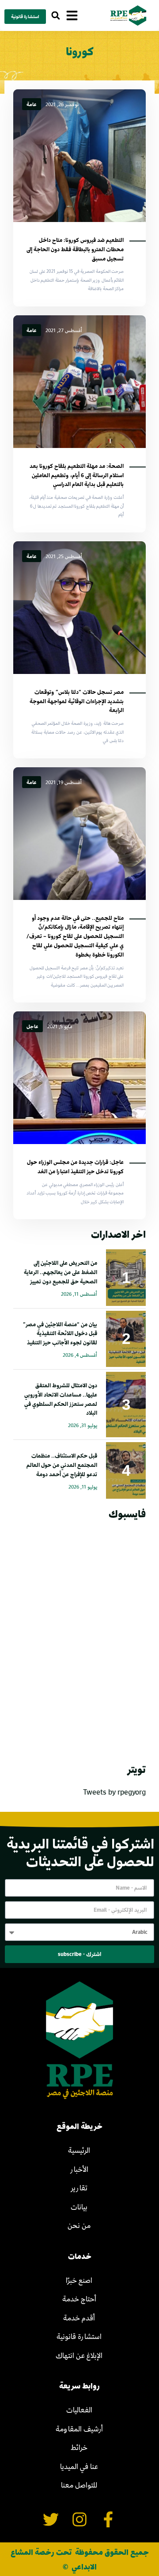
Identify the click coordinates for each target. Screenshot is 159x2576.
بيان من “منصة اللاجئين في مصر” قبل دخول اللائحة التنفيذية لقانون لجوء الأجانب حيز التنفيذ (60, 1333)
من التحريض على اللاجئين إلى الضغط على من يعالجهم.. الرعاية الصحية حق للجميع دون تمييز (61, 1272)
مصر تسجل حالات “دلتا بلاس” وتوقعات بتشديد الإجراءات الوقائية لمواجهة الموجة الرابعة (77, 701)
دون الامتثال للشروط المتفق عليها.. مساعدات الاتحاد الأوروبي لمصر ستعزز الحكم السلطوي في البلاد (61, 1399)
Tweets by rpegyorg (114, 1792)
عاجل (32, 1026)
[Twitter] (51, 2520)
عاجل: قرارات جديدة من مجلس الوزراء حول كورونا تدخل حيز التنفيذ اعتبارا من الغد (75, 1166)
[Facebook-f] (108, 2520)
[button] (55, 16)
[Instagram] (80, 2520)
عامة (32, 104)
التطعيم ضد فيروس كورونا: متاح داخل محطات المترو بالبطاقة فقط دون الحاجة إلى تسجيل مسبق (75, 249)
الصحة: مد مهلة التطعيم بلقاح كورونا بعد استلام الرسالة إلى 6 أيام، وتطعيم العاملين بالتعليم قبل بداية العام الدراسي (77, 475)
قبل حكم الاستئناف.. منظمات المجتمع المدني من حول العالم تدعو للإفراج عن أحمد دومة (62, 1465)
